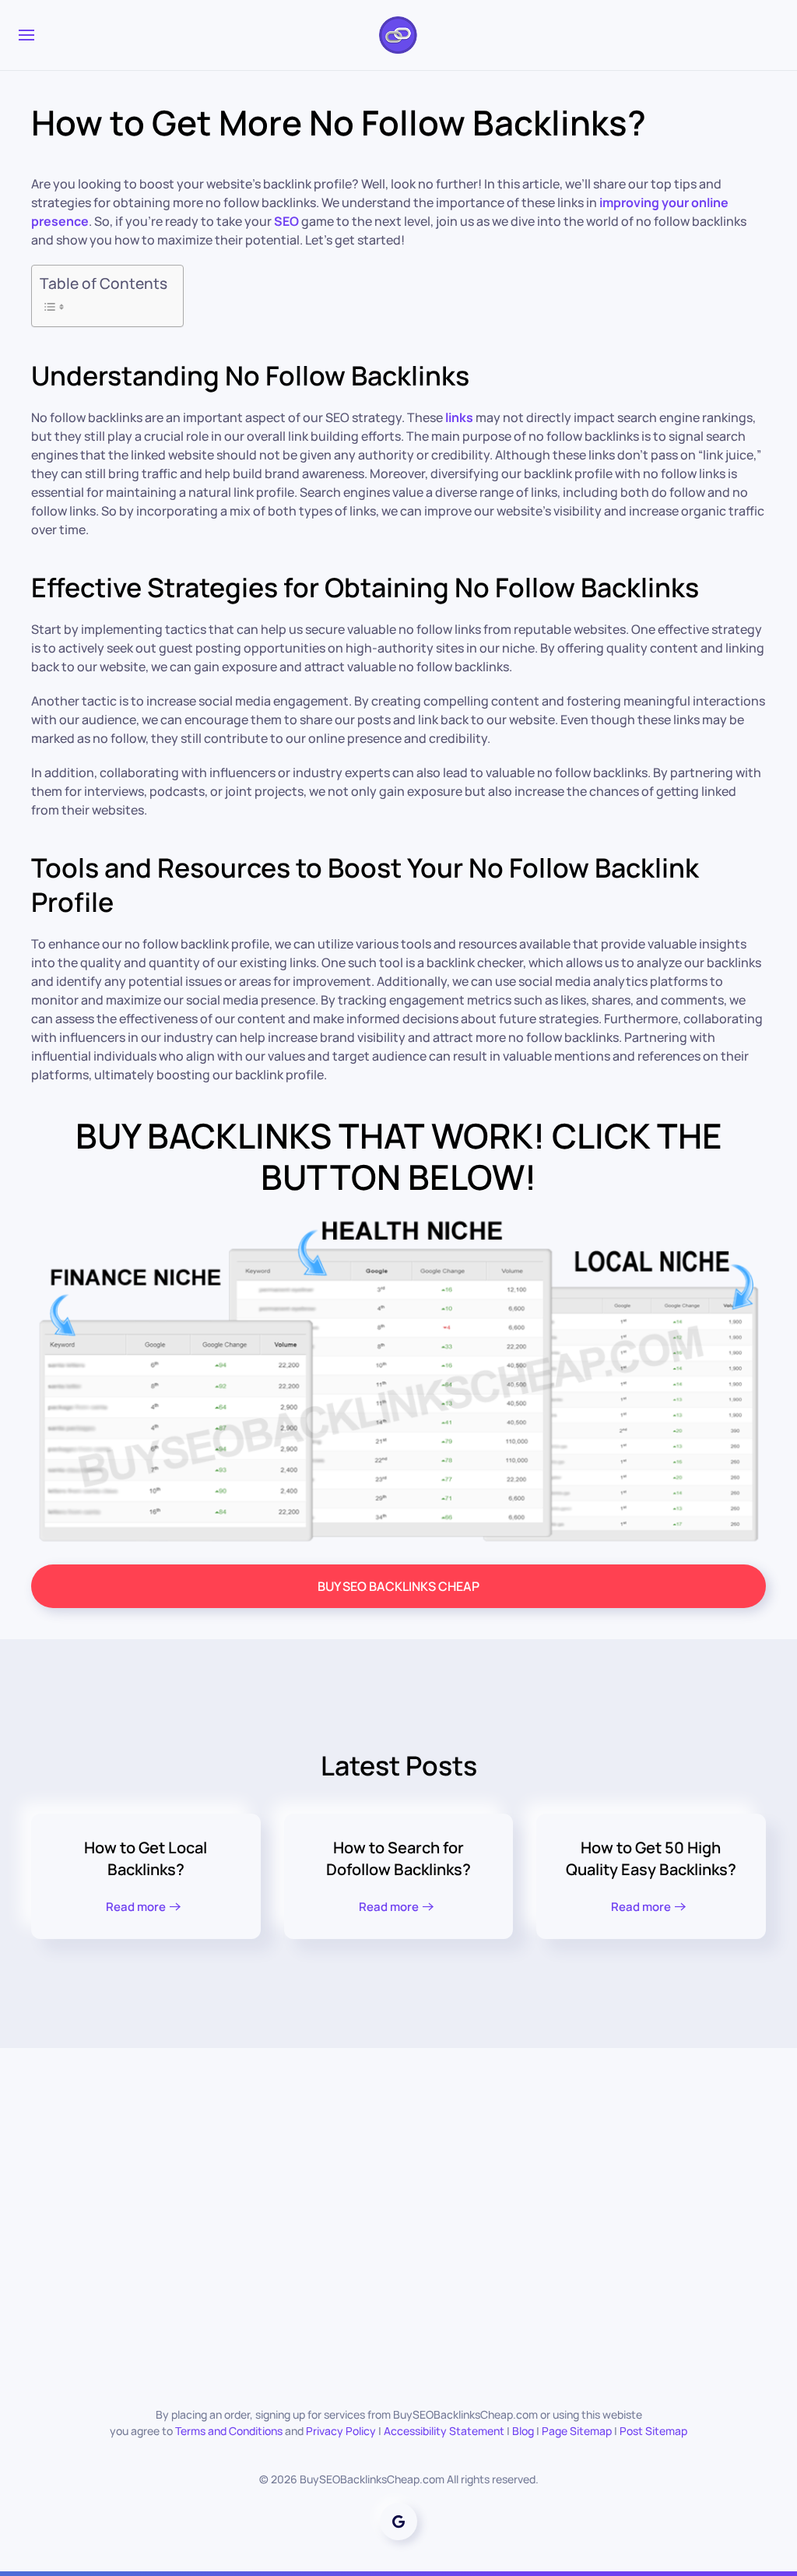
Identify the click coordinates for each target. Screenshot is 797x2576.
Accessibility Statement (444, 2431)
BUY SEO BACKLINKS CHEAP (398, 1586)
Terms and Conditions (229, 2431)
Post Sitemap (653, 2431)
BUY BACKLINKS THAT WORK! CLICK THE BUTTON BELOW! (399, 1156)
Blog (523, 2431)
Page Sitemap (577, 2431)
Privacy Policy (341, 2431)
